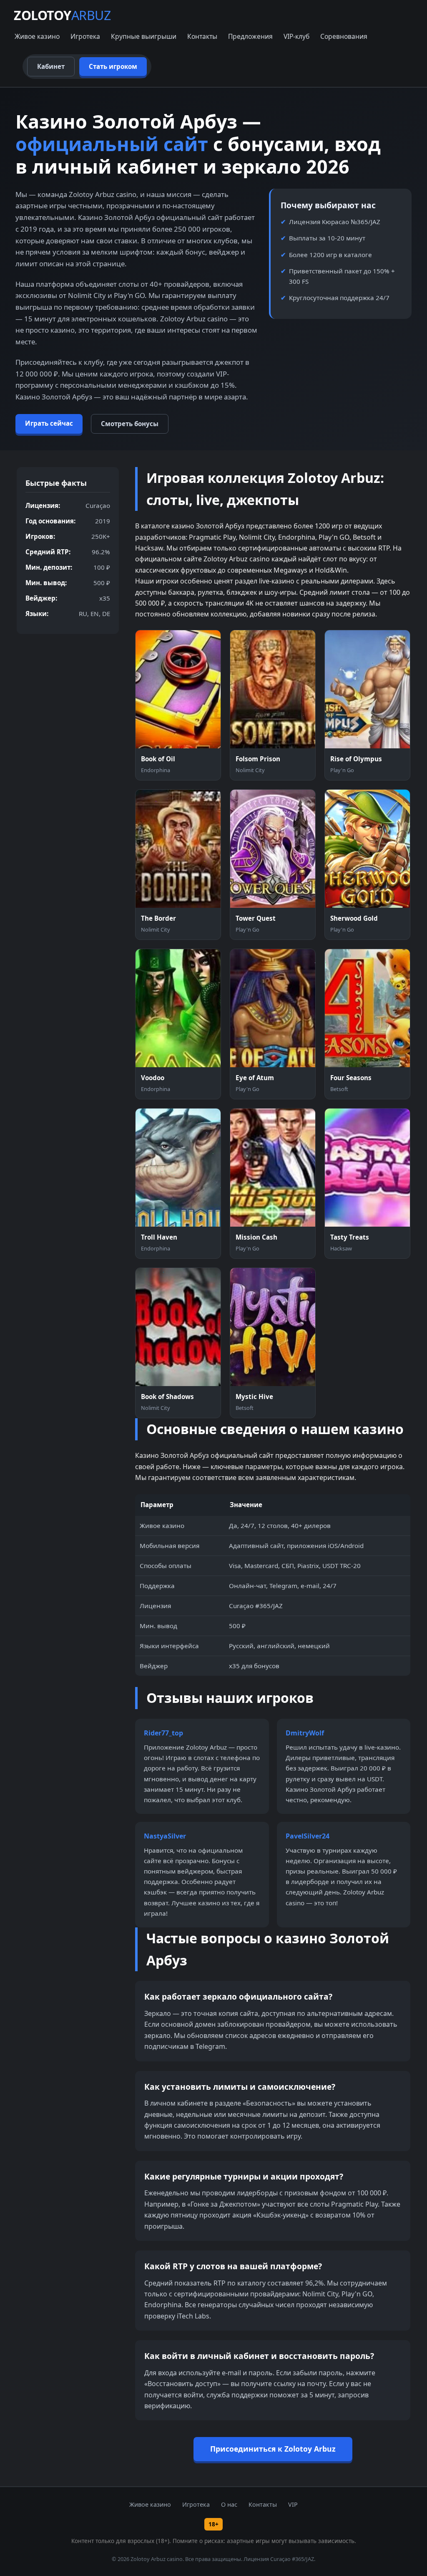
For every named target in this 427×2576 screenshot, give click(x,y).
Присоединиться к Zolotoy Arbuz (273, 2449)
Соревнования (344, 36)
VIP (293, 2504)
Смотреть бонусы (130, 424)
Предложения (250, 36)
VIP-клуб (296, 36)
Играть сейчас (49, 423)
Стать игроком (113, 66)
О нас (229, 2504)
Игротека (85, 36)
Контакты (202, 36)
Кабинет (51, 66)
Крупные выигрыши (144, 36)
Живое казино (37, 36)
